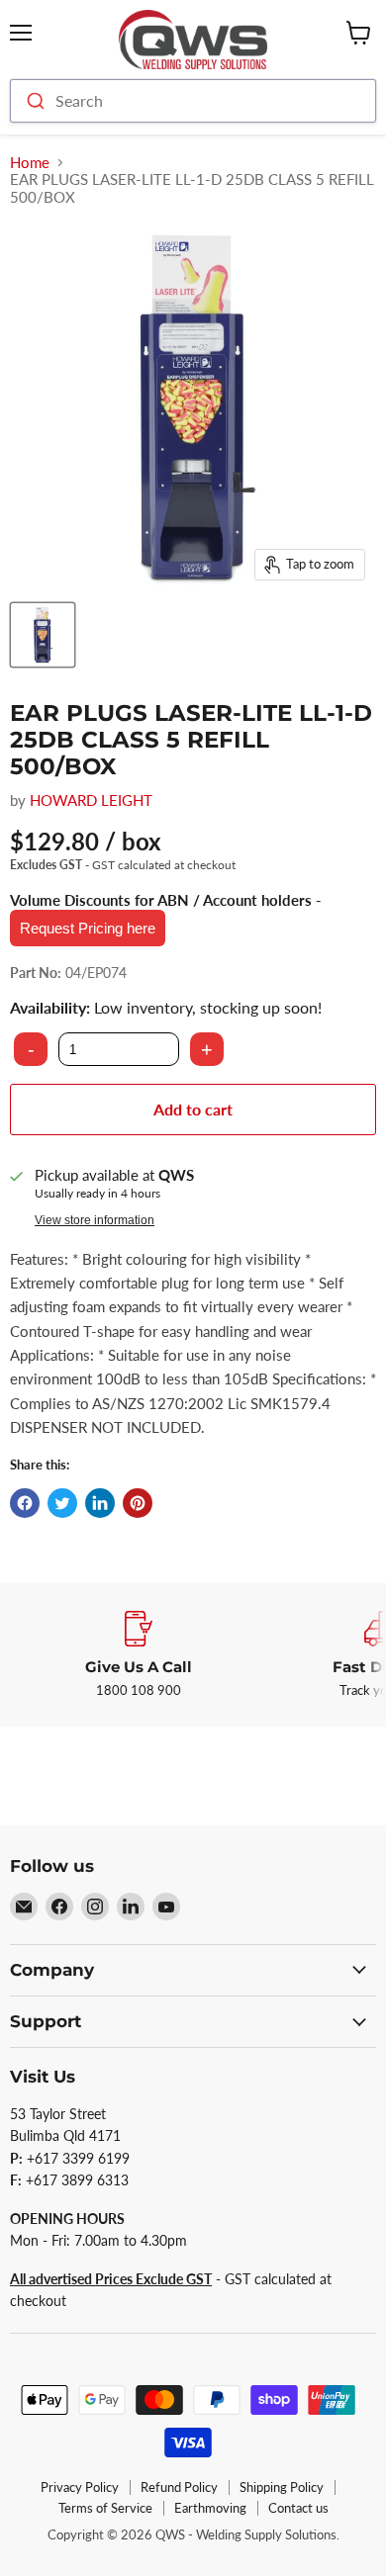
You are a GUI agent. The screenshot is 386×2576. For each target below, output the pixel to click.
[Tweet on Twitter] (62, 1503)
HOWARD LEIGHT (91, 800)
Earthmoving (210, 2508)
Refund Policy (179, 2487)
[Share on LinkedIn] (100, 1503)
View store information (95, 1220)
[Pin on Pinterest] (138, 1503)
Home (30, 163)
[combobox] (193, 101)
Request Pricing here (88, 928)
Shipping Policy (282, 2487)
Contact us (298, 2508)
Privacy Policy (80, 2487)
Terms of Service (105, 2508)
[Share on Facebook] (25, 1503)
